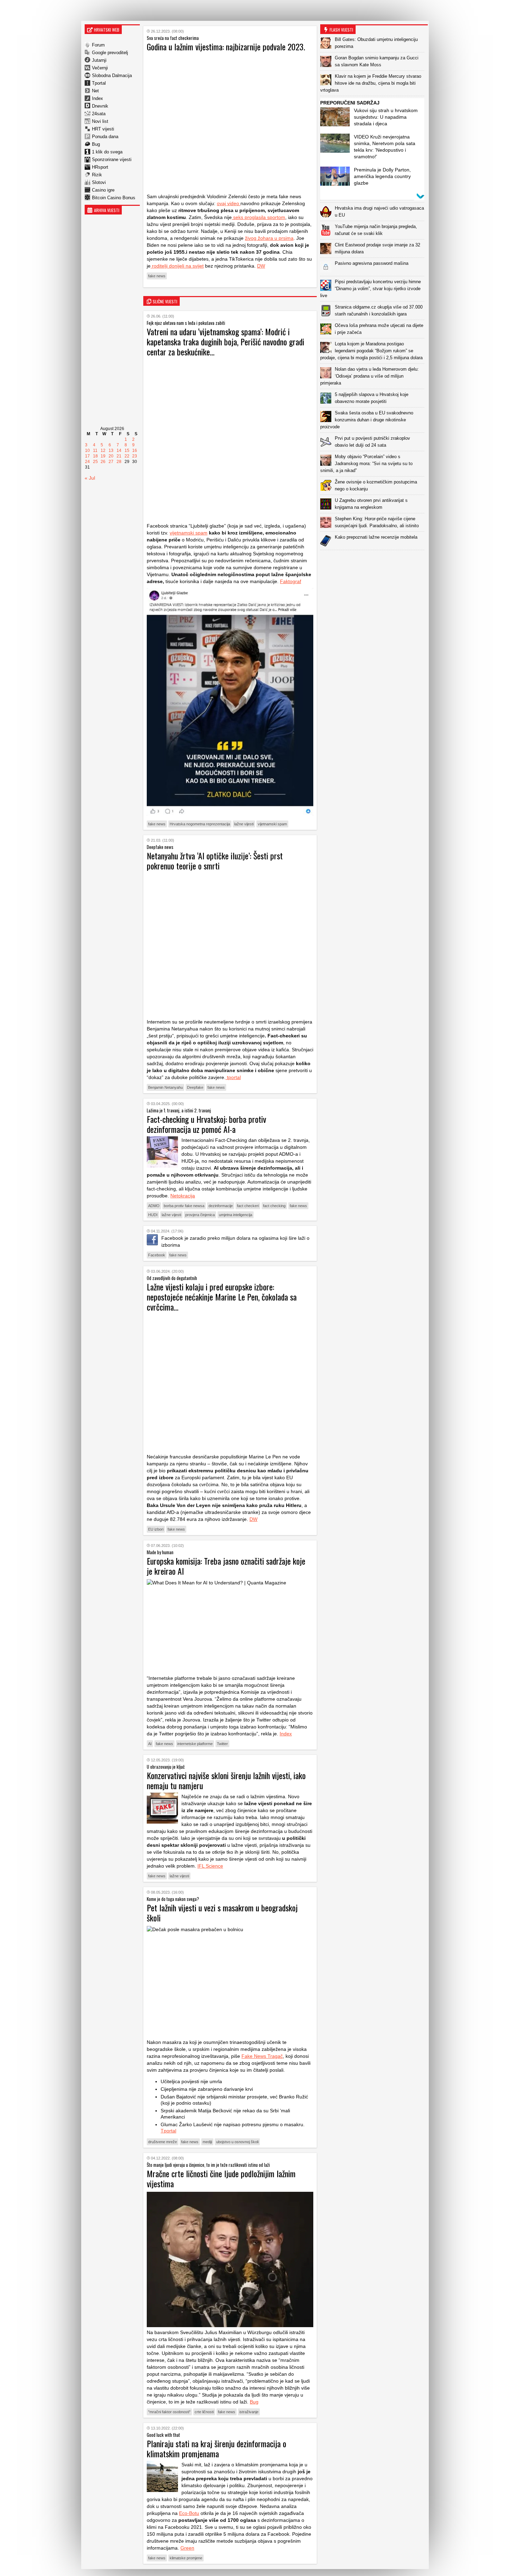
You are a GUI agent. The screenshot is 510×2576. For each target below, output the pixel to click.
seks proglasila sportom (258, 217)
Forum (98, 45)
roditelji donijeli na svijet (177, 266)
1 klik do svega (107, 152)
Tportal (99, 83)
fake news (157, 276)
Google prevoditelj (110, 53)
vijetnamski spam (272, 824)
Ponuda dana (105, 137)
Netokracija (183, 1196)
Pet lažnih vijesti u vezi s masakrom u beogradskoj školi (222, 1913)
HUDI (153, 1215)
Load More (374, 561)
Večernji (100, 68)
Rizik (97, 175)
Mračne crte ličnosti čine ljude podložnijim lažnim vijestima (221, 2178)
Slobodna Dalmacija (112, 75)
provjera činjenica (200, 1215)
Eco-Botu (189, 2513)
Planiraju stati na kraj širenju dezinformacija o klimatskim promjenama (216, 2448)
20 (111, 456)
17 (87, 456)
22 (127, 456)
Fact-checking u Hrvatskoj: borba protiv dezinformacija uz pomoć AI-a (206, 1124)
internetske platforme (195, 1744)
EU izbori (156, 1529)
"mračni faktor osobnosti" (169, 2412)
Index (97, 98)
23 (135, 456)
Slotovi (99, 182)
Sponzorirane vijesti (112, 159)
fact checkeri (248, 1206)
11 (95, 451)
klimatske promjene (186, 2558)
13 (111, 451)
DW (261, 266)
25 (95, 462)
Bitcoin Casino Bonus (114, 198)
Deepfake (195, 1087)
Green (187, 2548)
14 (119, 451)
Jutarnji (99, 60)
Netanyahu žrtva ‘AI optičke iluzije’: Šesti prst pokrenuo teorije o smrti (215, 861)
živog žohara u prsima (269, 238)
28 (119, 462)
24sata (99, 114)
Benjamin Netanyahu (165, 1087)
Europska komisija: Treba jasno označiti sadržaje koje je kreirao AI (226, 1566)
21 (119, 456)
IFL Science (210, 1866)
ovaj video (229, 203)
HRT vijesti (103, 129)
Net (95, 91)
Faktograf (291, 581)
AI (150, 1744)
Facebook (157, 1255)
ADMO (154, 1206)
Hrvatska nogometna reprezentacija (200, 824)
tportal (233, 1077)
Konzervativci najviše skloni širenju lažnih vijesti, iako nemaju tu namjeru (226, 1780)
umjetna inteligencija (236, 1215)
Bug (96, 144)
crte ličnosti (204, 2412)
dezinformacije (221, 1206)
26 (103, 462)
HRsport (100, 167)
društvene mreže (163, 2142)
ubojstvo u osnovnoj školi (237, 2142)
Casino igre (103, 190)
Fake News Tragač (262, 2056)
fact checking (274, 1206)
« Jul (90, 478)
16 (135, 451)
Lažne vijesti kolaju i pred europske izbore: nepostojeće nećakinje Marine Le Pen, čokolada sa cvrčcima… (222, 1297)
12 (103, 451)
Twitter (222, 1744)
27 (111, 462)
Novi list (100, 121)
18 (95, 456)
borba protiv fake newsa (184, 1206)
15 (127, 451)
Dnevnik (100, 106)
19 (103, 456)
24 (87, 462)
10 (87, 451)
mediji (207, 2142)
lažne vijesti (244, 824)
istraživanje (249, 2412)
